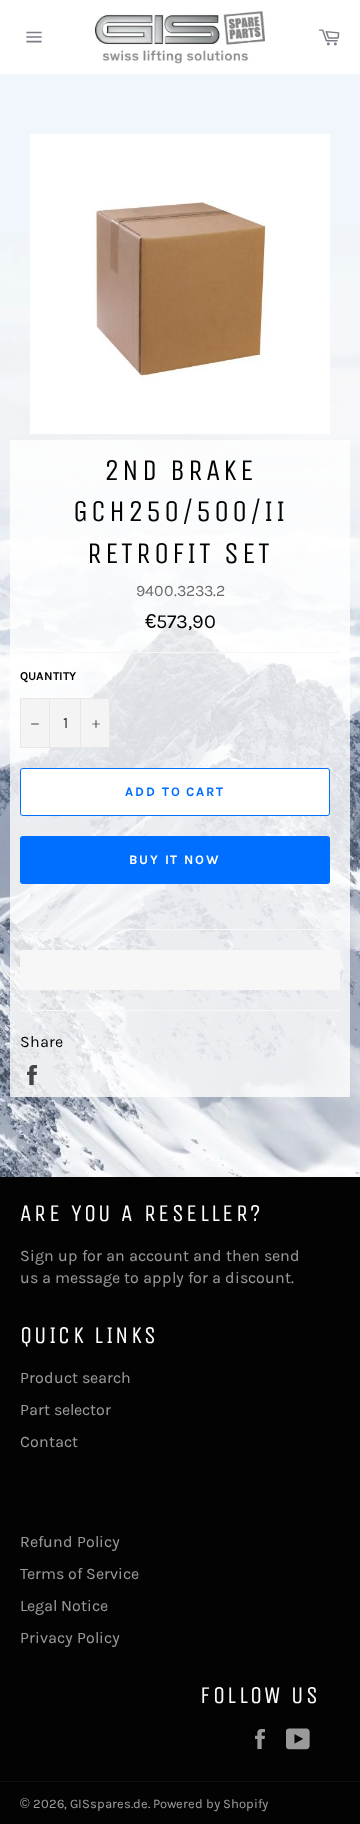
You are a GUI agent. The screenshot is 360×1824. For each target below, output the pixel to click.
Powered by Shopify (210, 1803)
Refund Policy (70, 1541)
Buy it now (175, 859)
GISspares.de (109, 1803)
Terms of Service (79, 1573)
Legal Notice (64, 1605)
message (87, 1277)
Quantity (48, 676)
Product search (75, 1377)
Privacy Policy (70, 1637)
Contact (49, 1441)
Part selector (65, 1409)
